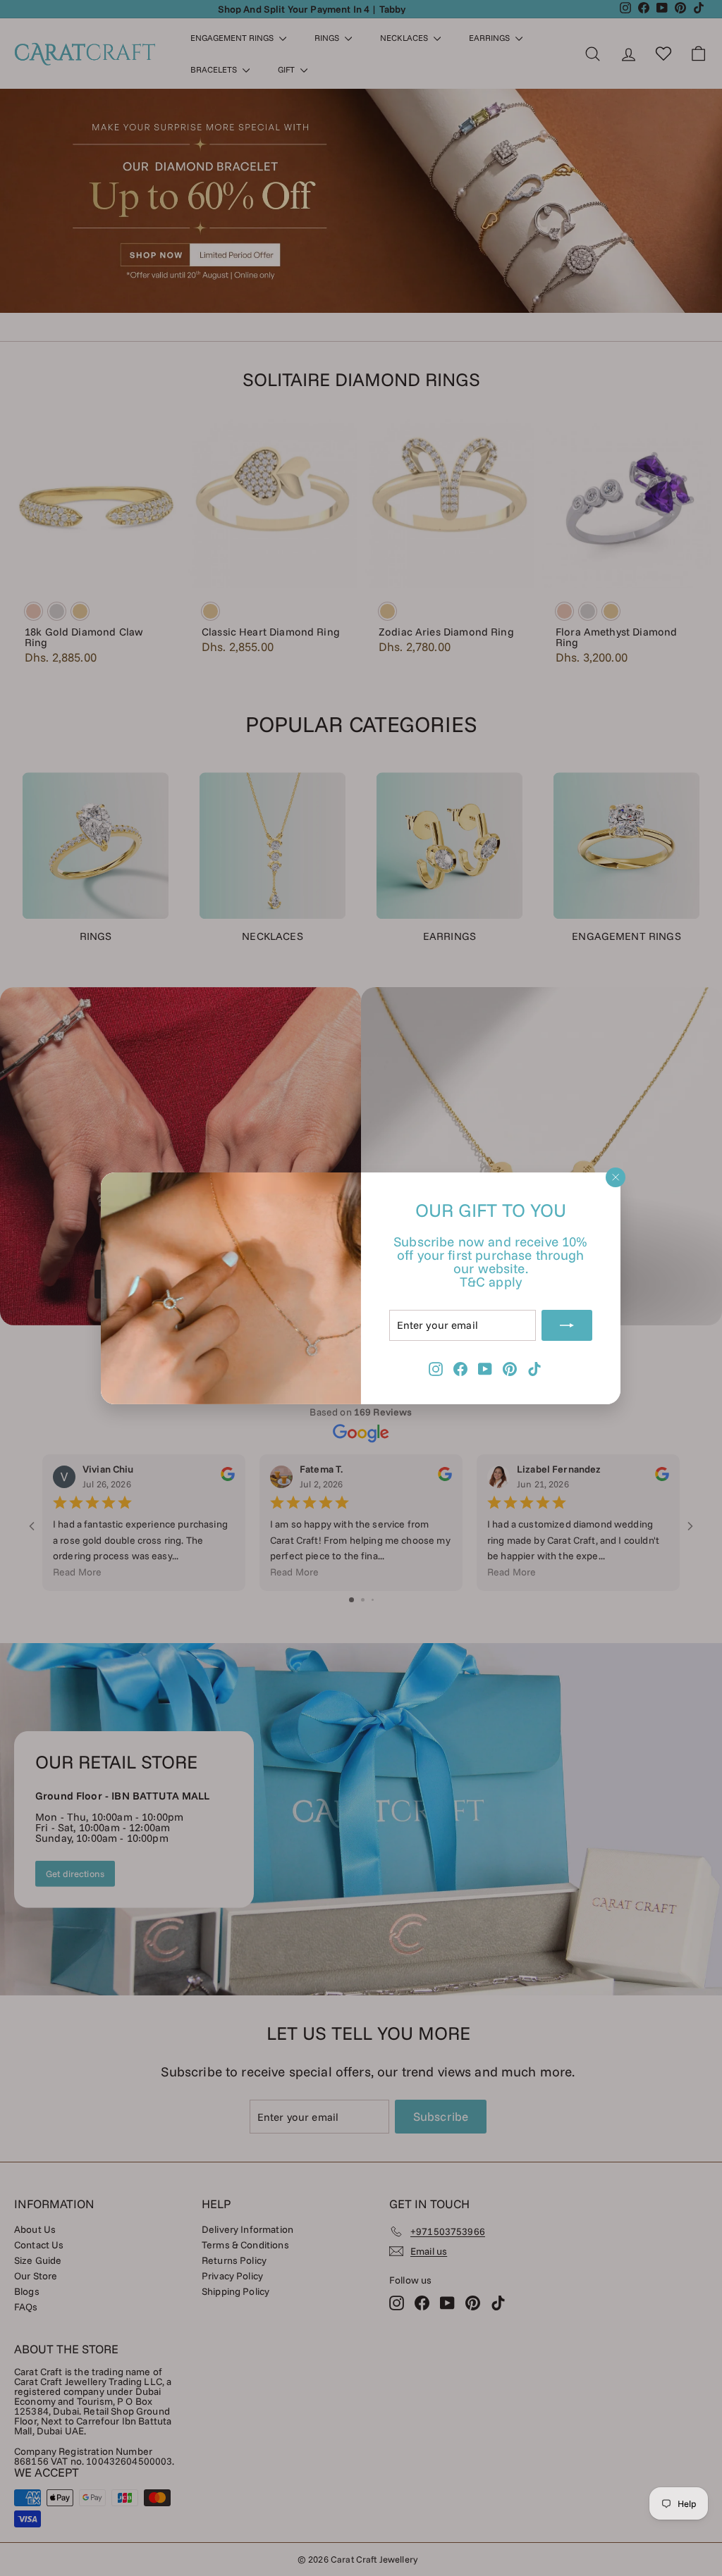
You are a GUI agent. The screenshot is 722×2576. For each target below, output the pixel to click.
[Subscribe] (568, 1325)
